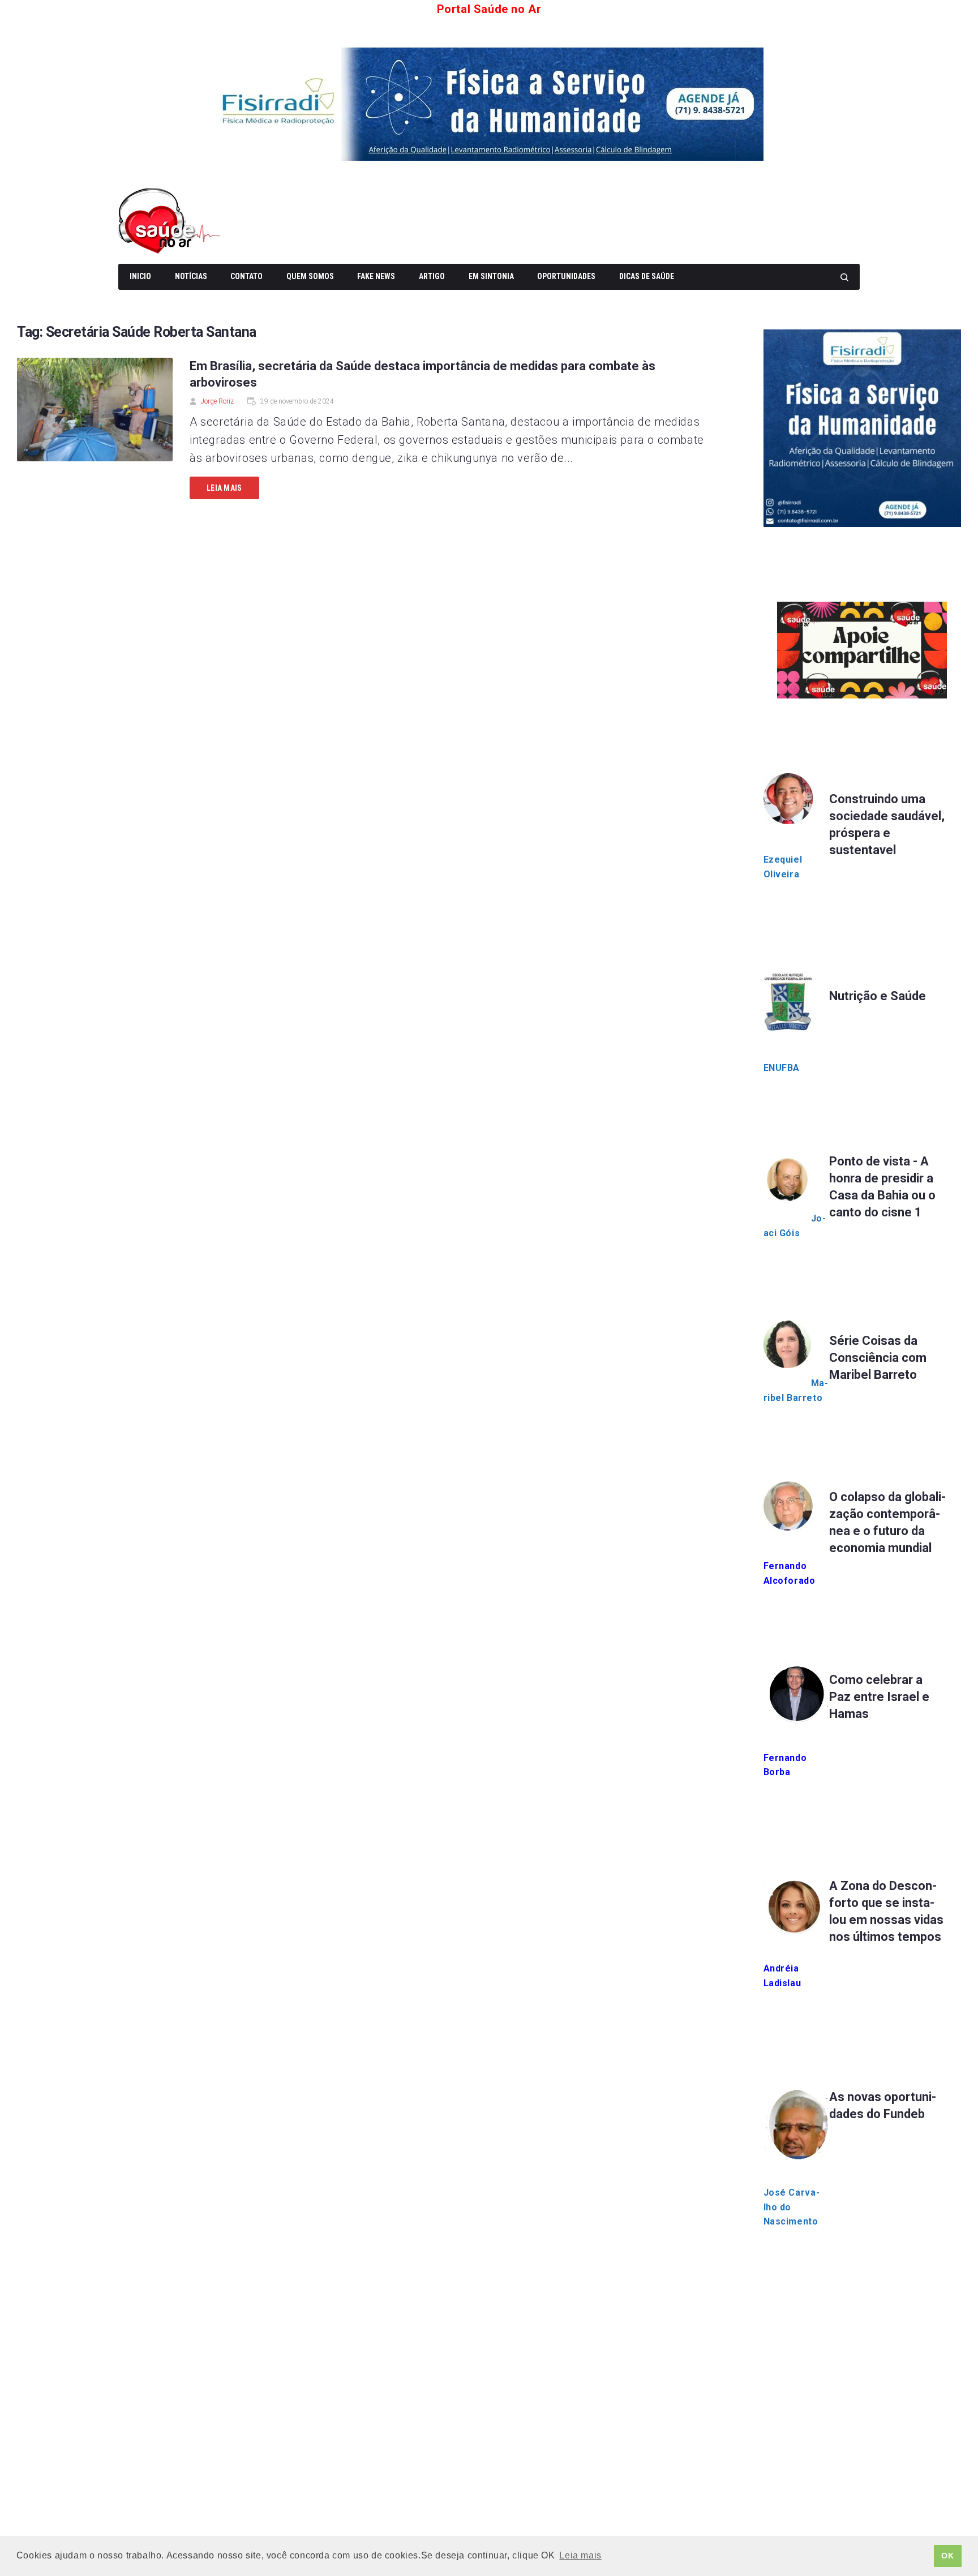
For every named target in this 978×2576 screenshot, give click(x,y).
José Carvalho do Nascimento (792, 2207)
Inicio (140, 276)
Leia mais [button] (580, 2555)
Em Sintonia (491, 276)
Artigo (432, 276)
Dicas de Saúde (647, 276)
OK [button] (947, 2556)
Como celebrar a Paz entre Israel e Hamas (879, 1697)
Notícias (191, 276)
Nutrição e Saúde (878, 996)
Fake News (376, 276)
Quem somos (310, 276)
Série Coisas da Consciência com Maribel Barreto (878, 1358)
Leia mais (224, 488)
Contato (246, 276)
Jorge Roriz (217, 401)
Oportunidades (566, 276)
